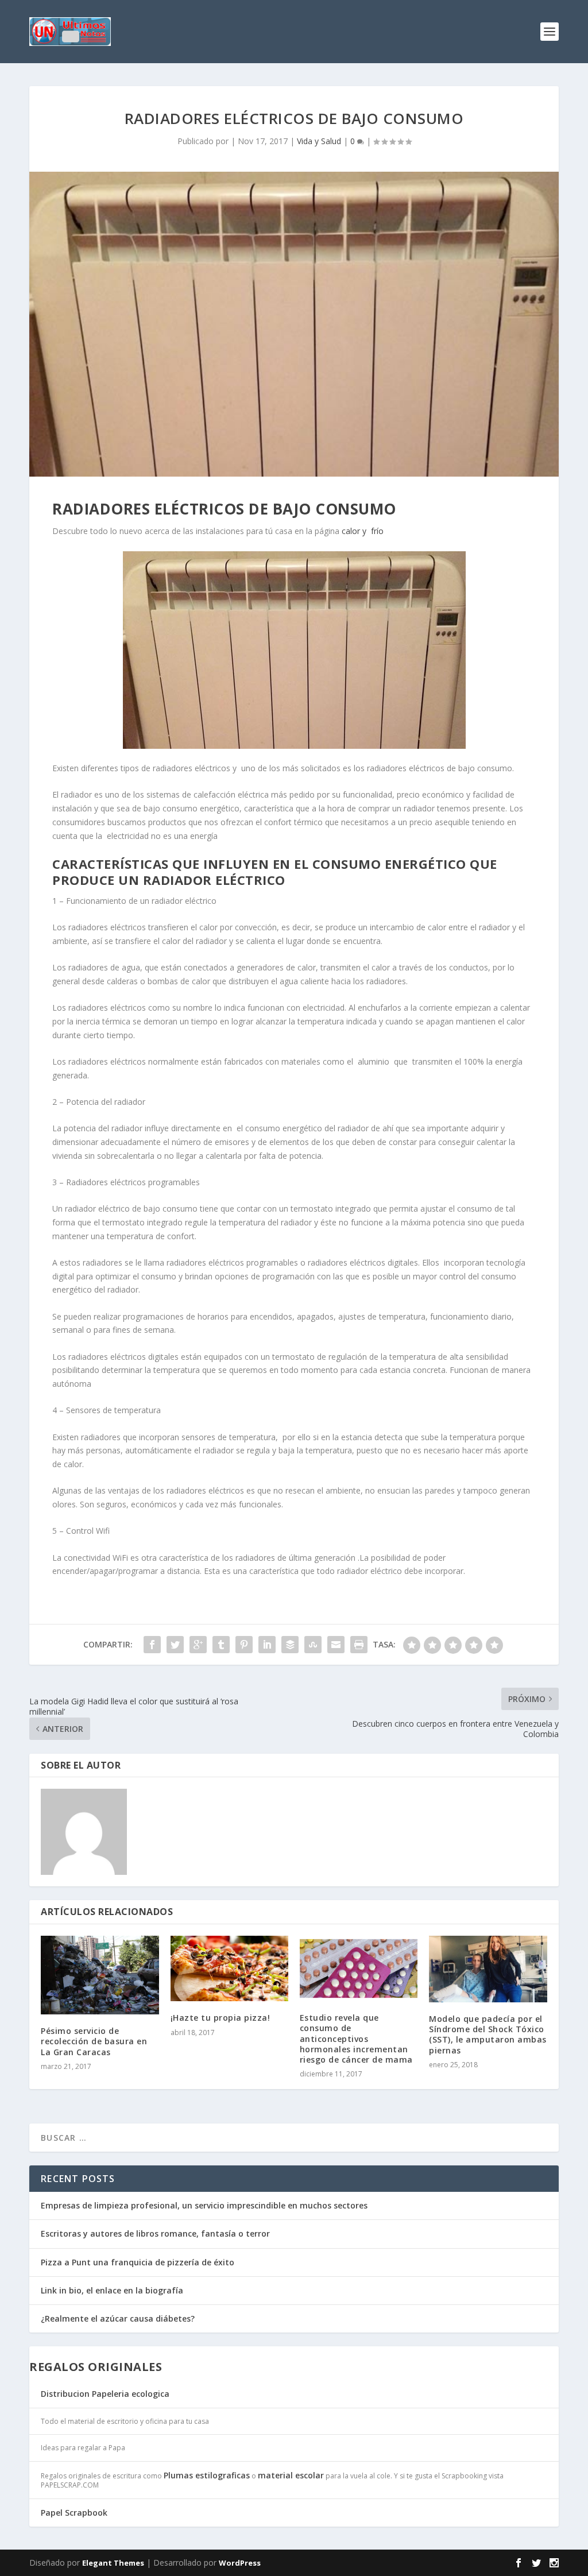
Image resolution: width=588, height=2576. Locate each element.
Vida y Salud (319, 141)
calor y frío (364, 531)
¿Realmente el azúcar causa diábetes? (118, 2318)
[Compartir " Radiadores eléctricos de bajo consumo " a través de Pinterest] (244, 1645)
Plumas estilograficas (207, 2475)
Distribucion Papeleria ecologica (105, 2394)
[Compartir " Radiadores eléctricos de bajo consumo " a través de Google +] (198, 1645)
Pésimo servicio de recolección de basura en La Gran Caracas (94, 2041)
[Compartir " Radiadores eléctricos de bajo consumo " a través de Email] (336, 1645)
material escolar (291, 2475)
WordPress (240, 2563)
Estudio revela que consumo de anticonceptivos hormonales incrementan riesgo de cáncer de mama (356, 2039)
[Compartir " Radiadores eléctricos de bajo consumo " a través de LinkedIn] (267, 1645)
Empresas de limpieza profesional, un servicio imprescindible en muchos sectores (204, 2205)
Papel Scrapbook (74, 2513)
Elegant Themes (113, 2563)
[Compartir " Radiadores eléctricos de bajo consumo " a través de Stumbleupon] (313, 1645)
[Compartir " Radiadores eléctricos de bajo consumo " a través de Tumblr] (221, 1645)
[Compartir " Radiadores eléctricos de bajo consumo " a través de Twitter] (175, 1645)
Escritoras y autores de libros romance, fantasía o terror (155, 2233)
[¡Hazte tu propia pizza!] (229, 1968)
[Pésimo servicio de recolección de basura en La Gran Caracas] (100, 1975)
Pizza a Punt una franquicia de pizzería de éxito (138, 2262)
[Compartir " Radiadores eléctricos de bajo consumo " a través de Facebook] (152, 1645)
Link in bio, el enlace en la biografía (112, 2290)
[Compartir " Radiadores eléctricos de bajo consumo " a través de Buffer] (290, 1645)
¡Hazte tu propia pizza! (220, 2018)
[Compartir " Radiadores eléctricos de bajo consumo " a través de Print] (359, 1645)
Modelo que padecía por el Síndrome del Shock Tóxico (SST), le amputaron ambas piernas (488, 2035)
